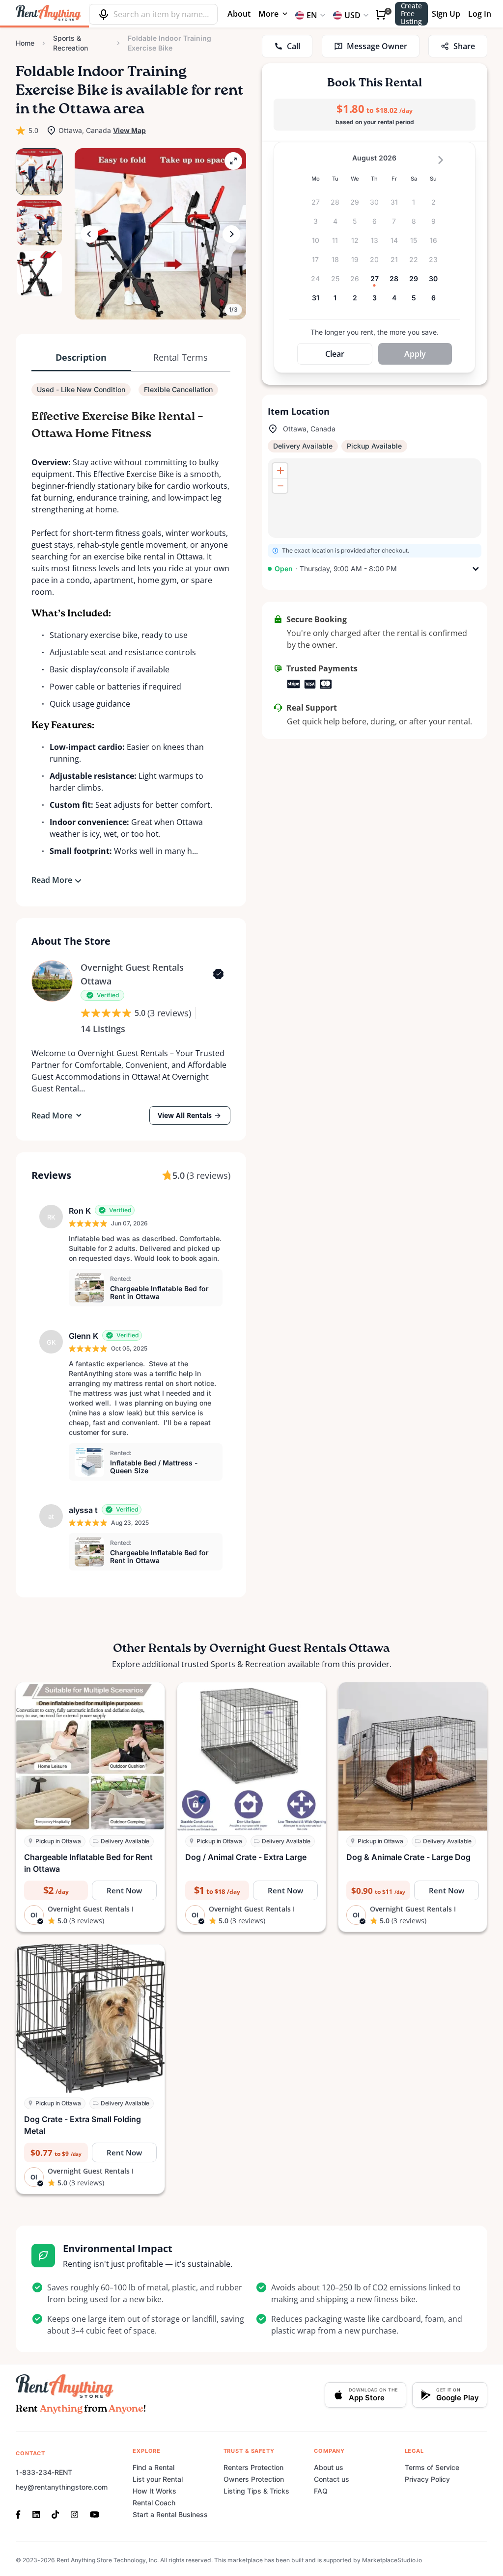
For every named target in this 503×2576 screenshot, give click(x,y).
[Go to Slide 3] (39, 274)
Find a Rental (154, 2467)
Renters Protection (253, 2467)
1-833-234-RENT (44, 2472)
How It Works (154, 2491)
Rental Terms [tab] (181, 357)
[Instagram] (74, 2514)
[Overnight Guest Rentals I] (52, 981)
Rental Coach (154, 2503)
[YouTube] (95, 2514)
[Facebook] (21, 2514)
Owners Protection (254, 2479)
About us (329, 2467)
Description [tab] (81, 357)
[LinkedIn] (36, 2514)
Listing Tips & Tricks (256, 2491)
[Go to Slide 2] (39, 223)
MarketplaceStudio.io (392, 2560)
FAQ (321, 2491)
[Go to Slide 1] (39, 172)
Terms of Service (432, 2467)
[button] (160, 234)
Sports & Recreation (70, 43)
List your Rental (158, 2479)
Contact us (332, 2479)
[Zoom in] (280, 471)
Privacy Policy (427, 2479)
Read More (52, 880)
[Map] (375, 498)
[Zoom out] (280, 485)
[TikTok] (55, 2514)
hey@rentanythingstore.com (62, 2487)
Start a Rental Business (170, 2514)
